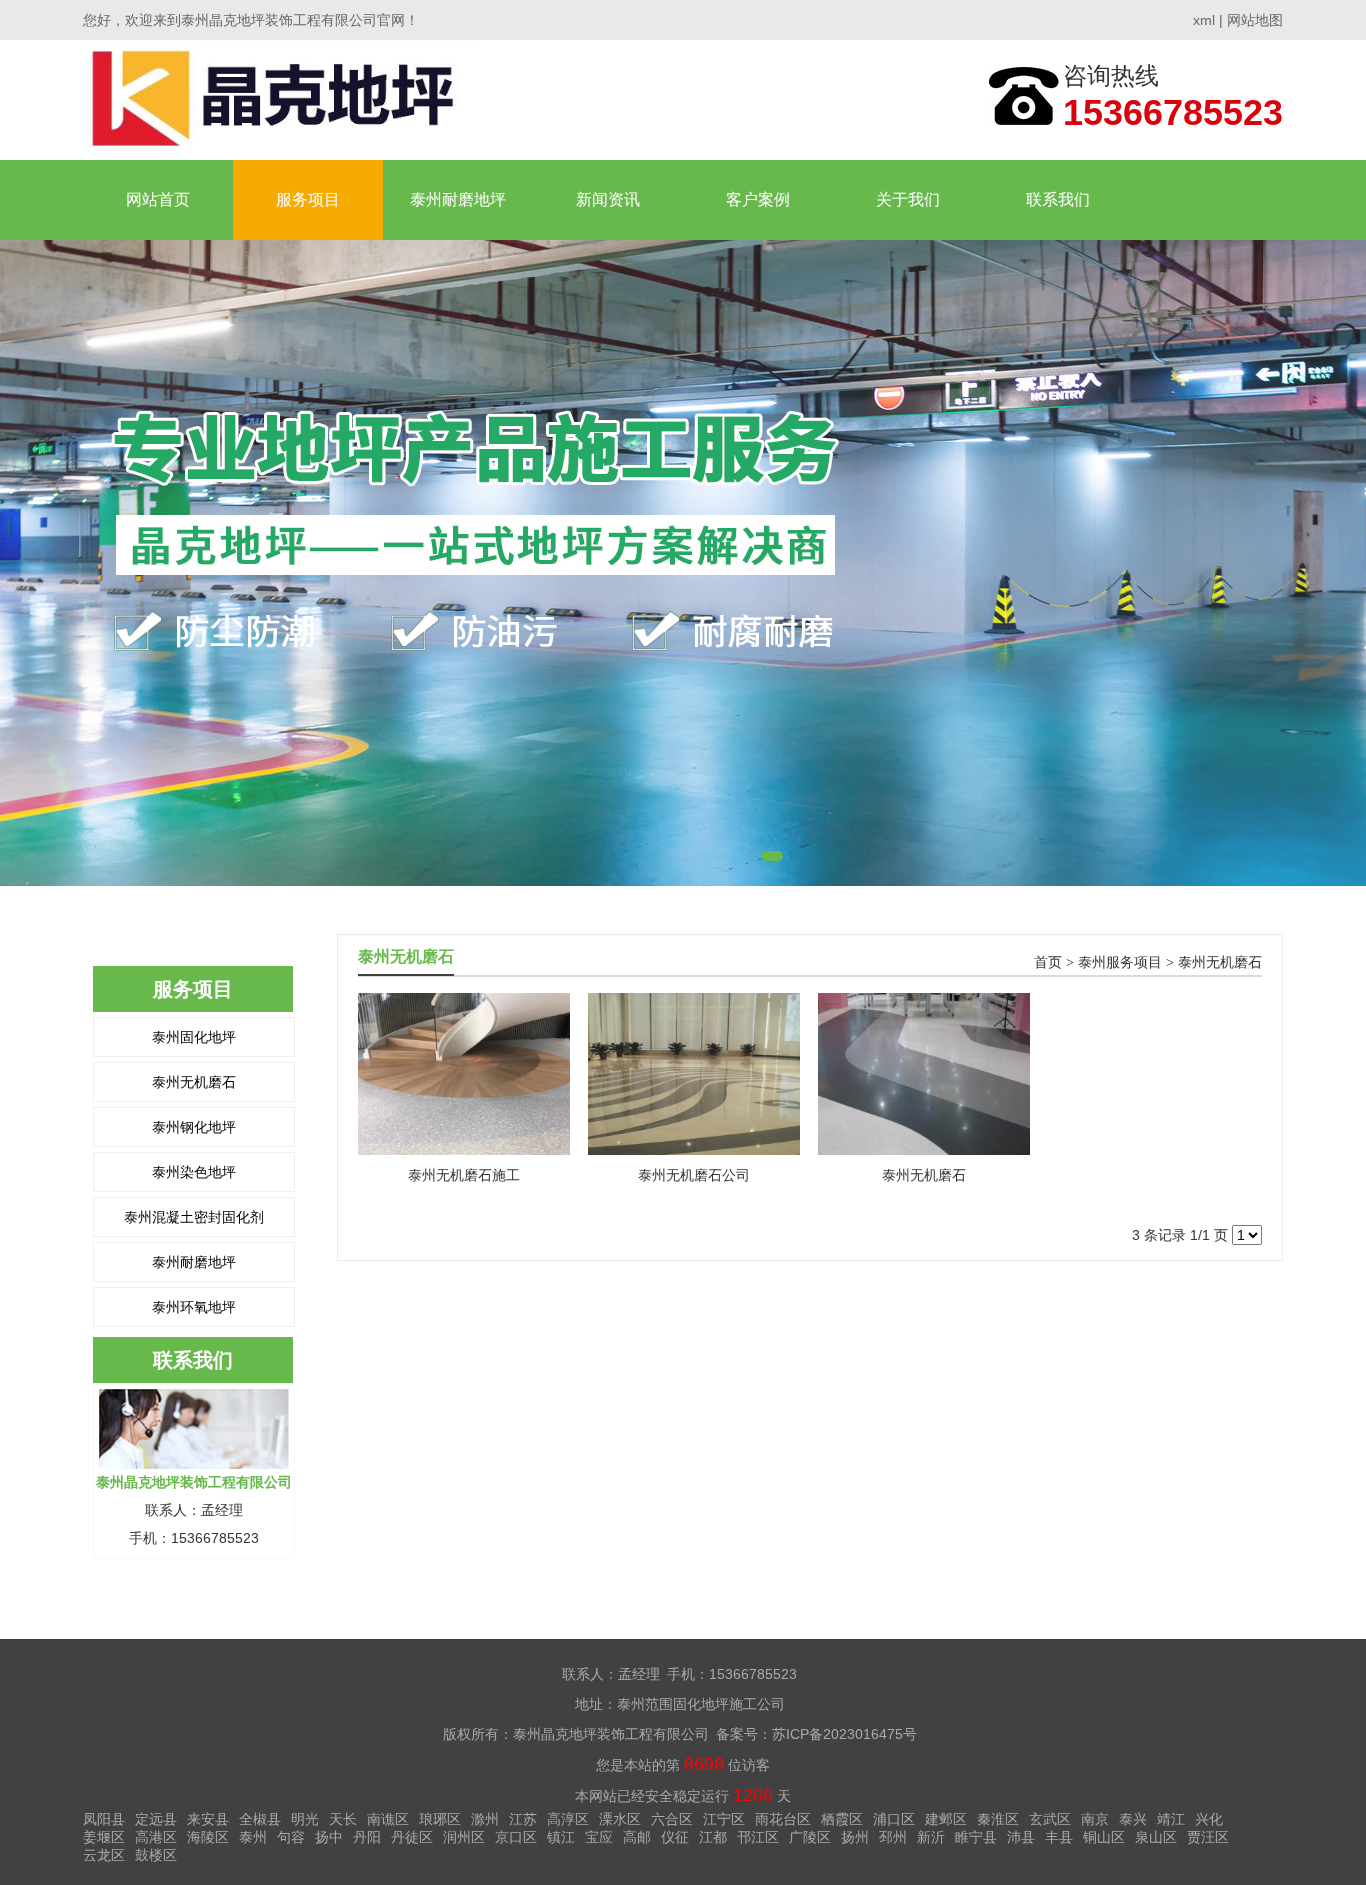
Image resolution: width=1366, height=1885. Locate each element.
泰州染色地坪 (194, 1172)
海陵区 (208, 1837)
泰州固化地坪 (194, 1037)
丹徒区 (412, 1837)
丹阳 (367, 1837)
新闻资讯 (608, 199)
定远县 (156, 1819)
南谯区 (388, 1819)
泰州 (253, 1837)
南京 (1095, 1819)
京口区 (516, 1837)
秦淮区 (998, 1819)
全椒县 (260, 1819)
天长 (343, 1819)
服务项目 (308, 199)
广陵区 (810, 1837)
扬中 (329, 1837)
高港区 (156, 1837)
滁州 (485, 1819)
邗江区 (758, 1837)
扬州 (855, 1837)
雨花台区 (783, 1819)
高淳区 (568, 1819)
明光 (305, 1819)
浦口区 (894, 1819)
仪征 (675, 1837)
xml (1204, 20)
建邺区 (946, 1819)
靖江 (1171, 1819)
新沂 (931, 1837)
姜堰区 (104, 1837)
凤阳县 (104, 1819)
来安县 (208, 1819)
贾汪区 (1208, 1837)
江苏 (523, 1819)
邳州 (893, 1837)
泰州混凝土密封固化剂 (194, 1217)
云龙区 (104, 1855)
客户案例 (758, 199)
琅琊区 (440, 1819)
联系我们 (1058, 199)
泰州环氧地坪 (194, 1307)
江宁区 (724, 1819)
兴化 (1209, 1819)
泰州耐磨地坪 (458, 199)
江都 (713, 1837)
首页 (1048, 962)
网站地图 (1255, 20)
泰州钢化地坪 (194, 1127)
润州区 (464, 1837)
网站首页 (158, 199)
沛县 (1021, 1837)
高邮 (637, 1837)
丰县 (1059, 1837)
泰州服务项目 (1120, 962)
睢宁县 (976, 1837)
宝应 (599, 1837)
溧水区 (620, 1819)
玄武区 (1050, 1819)
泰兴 (1133, 1819)
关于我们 (908, 199)
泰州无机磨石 (194, 1082)
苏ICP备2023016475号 (844, 1734)
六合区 (672, 1819)
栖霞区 (842, 1819)
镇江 (561, 1837)
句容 (291, 1837)
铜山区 (1104, 1837)
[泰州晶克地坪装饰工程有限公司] (280, 99)
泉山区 (1156, 1837)
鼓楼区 (156, 1855)
